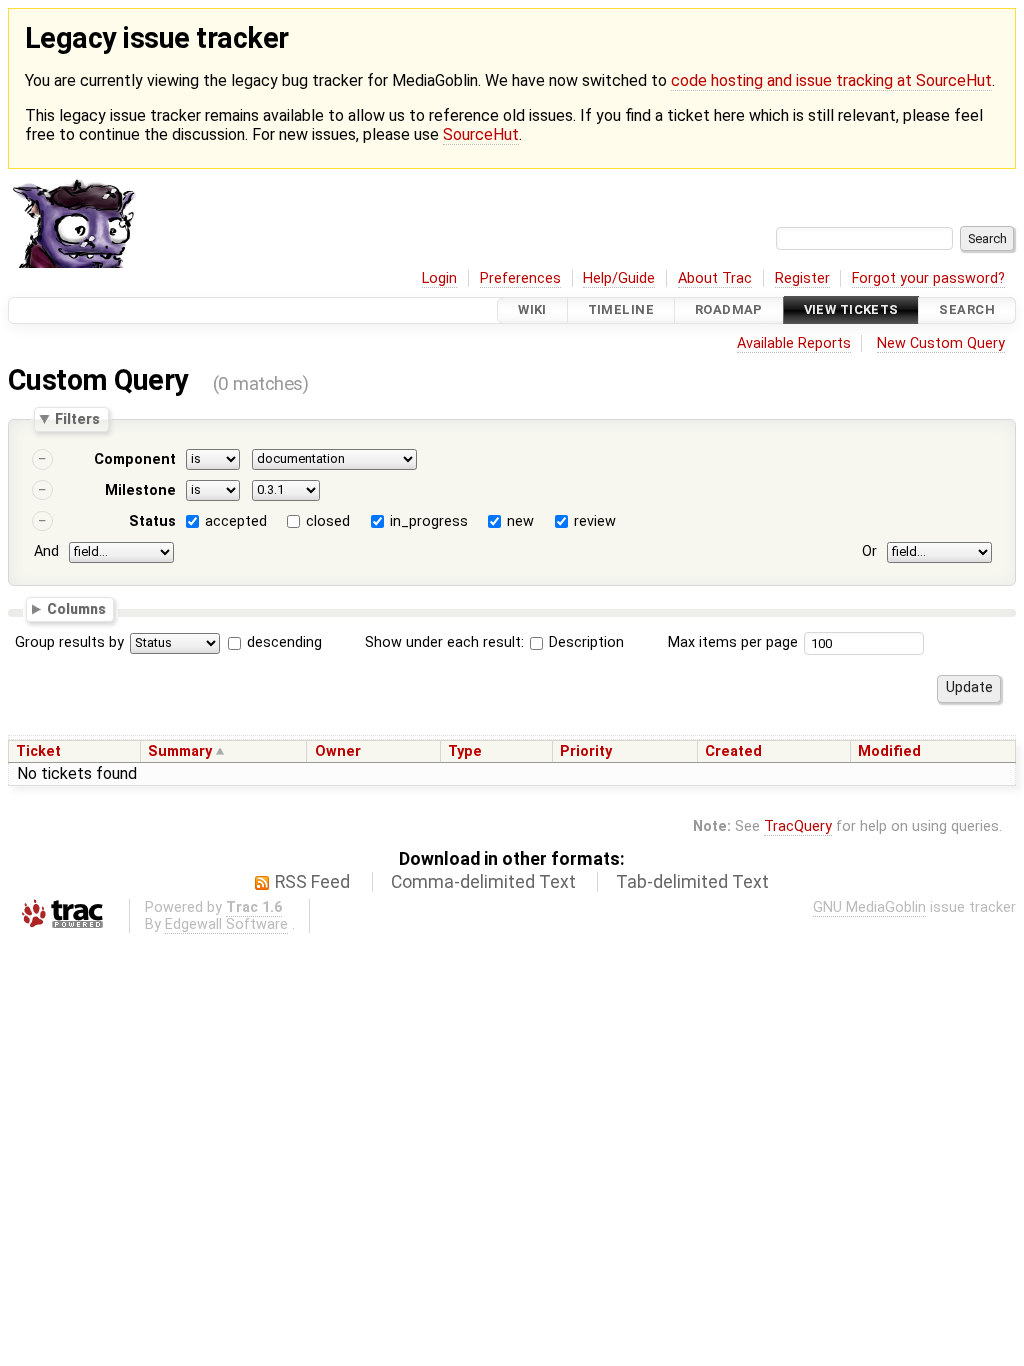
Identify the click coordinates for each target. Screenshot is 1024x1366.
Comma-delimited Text (483, 882)
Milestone (140, 490)
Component (135, 459)
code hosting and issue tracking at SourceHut (831, 80)
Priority (586, 751)
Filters (77, 419)
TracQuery (798, 826)
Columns (76, 609)
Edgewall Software (226, 924)
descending (284, 642)
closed (328, 521)
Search (967, 310)
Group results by (69, 642)
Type (465, 751)
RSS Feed (312, 882)
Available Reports (794, 343)
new (520, 521)
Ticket (38, 751)
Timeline (621, 310)
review (595, 521)
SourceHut (481, 134)
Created (733, 751)
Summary (180, 751)
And (46, 551)
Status (152, 521)
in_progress (429, 521)
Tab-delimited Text (692, 882)
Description (584, 642)
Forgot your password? (928, 278)
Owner (338, 751)
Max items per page (733, 642)
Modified (889, 751)
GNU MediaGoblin (869, 907)
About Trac (715, 278)
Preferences (520, 278)
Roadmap (729, 310)
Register (802, 278)
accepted (236, 521)
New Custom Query (941, 343)
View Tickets (851, 310)
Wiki (532, 310)
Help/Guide (619, 278)
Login (439, 278)
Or (869, 551)
